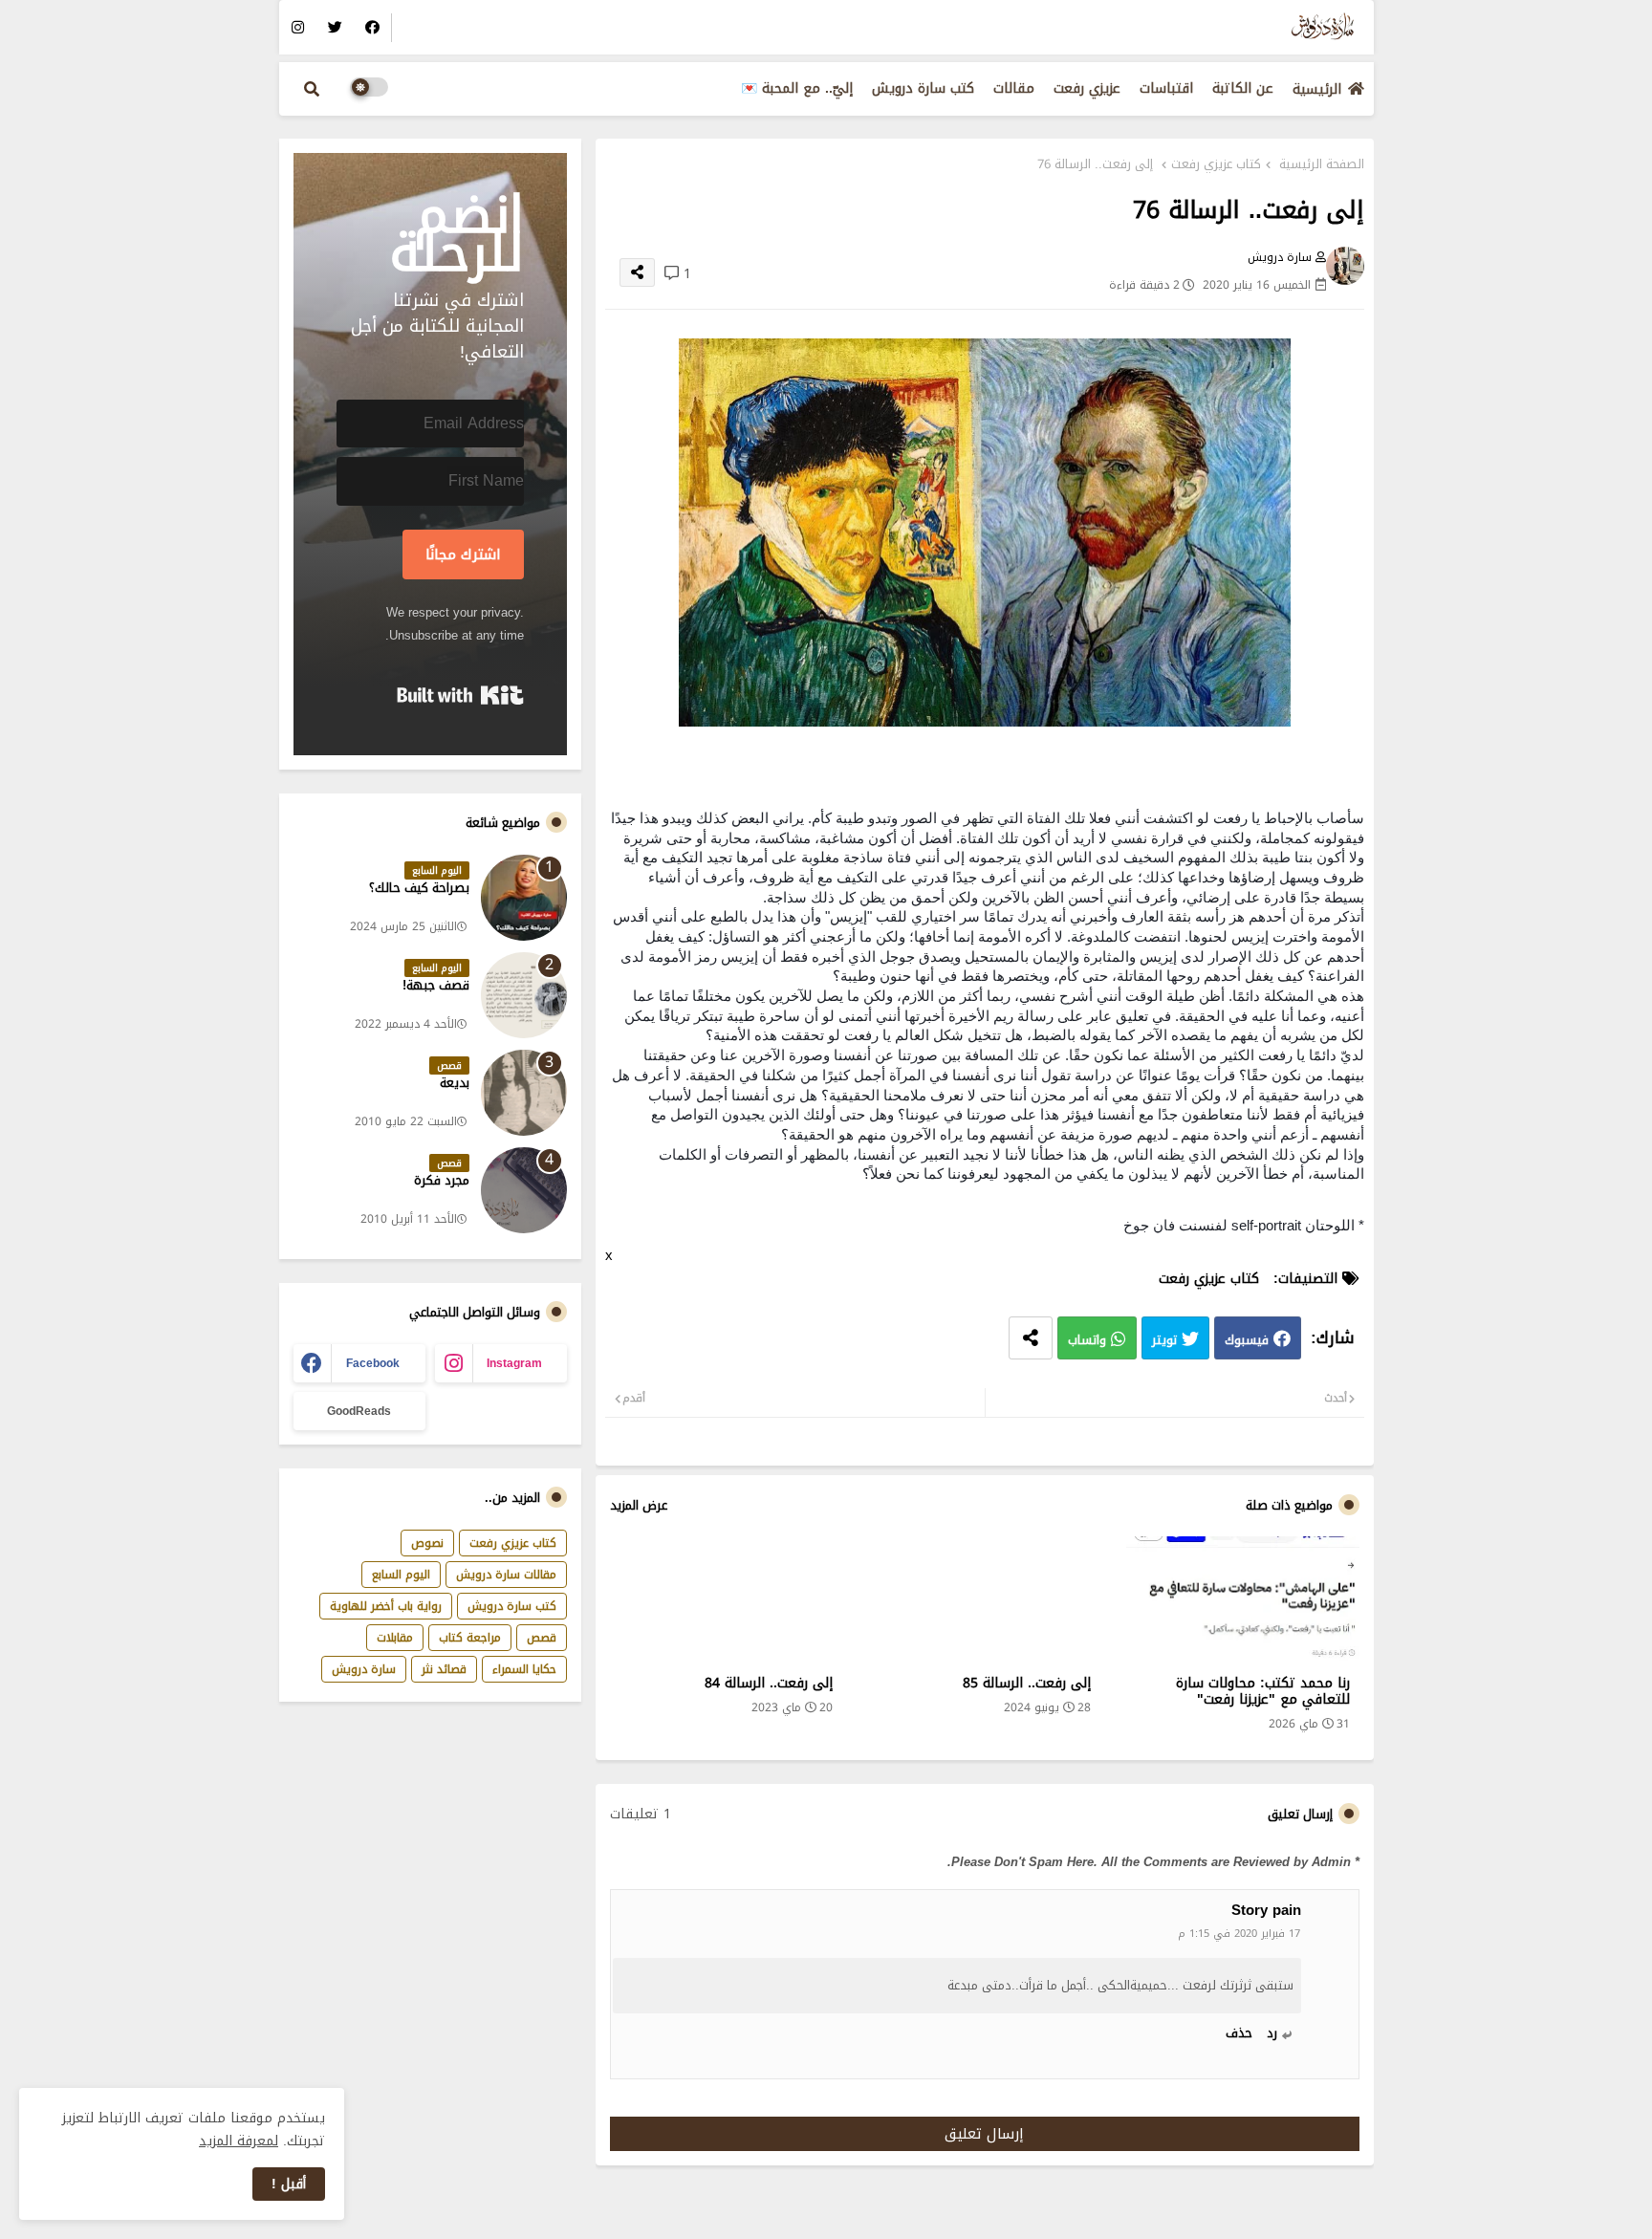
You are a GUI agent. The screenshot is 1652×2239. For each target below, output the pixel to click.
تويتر (1164, 1341)
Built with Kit (460, 695)
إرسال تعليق (984, 2134)
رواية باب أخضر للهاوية (386, 1606)
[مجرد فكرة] (524, 1190)
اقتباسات (1166, 88)
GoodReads (359, 1411)
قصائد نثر (444, 1669)
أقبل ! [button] (289, 2184)
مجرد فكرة (442, 1181)
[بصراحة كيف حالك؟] (524, 898)
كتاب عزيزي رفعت (1216, 164)
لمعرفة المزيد (239, 2141)
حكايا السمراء (524, 1669)
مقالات (1014, 88)
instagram (514, 1363)
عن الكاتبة (1243, 88)
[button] (312, 89)
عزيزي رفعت (1087, 88)
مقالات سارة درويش (506, 1575)
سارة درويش (364, 1669)
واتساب (1087, 1341)
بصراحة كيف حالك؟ (419, 888)
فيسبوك (1247, 1341)
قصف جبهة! (436, 986)
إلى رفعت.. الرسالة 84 (769, 1683)
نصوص (427, 1543)
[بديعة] (524, 1093)
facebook (373, 1363)
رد (1272, 2033)
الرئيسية (1317, 89)
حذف (1239, 2033)
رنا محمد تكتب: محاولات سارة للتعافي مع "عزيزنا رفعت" (1262, 1691)
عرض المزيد (639, 1506)
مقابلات (395, 1638)
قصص (542, 1638)
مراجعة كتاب (470, 1638)
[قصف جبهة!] (524, 995)
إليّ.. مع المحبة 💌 (797, 88)
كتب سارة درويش (923, 88)
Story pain (1266, 1911)
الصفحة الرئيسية (1322, 164)
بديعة (455, 1083)
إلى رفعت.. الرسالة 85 (1027, 1683)
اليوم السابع (401, 1575)
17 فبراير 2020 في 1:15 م (1239, 1934)
